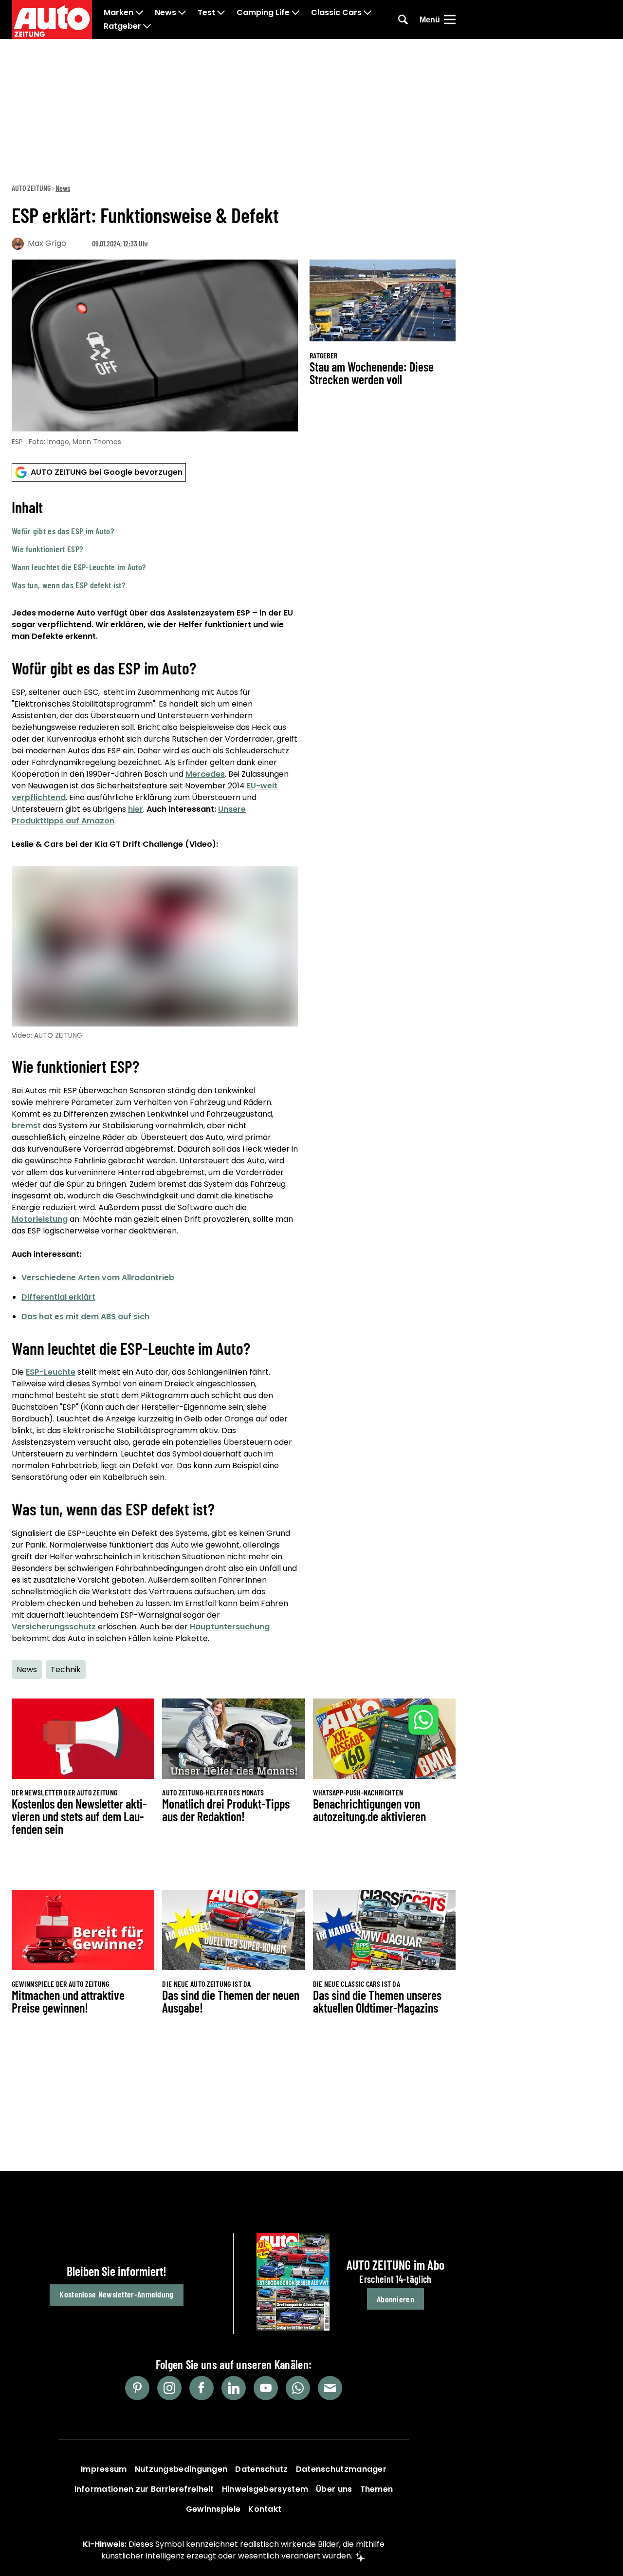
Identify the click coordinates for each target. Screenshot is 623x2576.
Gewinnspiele (213, 2509)
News (165, 13)
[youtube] (266, 2388)
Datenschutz (261, 2469)
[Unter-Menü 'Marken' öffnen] (139, 13)
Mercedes (205, 774)
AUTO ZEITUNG (31, 188)
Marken (119, 13)
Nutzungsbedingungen (181, 2469)
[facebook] (202, 2388)
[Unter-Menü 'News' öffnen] (182, 13)
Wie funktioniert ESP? (47, 549)
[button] (155, 544)
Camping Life (263, 13)
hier (136, 809)
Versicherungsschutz (55, 1627)
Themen (377, 2489)
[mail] (330, 2388)
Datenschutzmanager (341, 2469)
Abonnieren (395, 2299)
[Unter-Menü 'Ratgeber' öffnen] (147, 26)
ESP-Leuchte (51, 1372)
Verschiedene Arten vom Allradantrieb (98, 1278)
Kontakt (265, 2509)
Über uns (334, 2489)
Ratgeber (122, 26)
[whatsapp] (298, 2388)
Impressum (104, 2469)
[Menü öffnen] (450, 19)
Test (206, 13)
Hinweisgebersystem (265, 2489)
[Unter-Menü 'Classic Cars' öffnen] (367, 13)
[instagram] (169, 2388)
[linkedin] (234, 2388)
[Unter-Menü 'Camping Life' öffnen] (295, 13)
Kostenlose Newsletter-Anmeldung (116, 2294)
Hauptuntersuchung (230, 1627)
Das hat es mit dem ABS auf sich (85, 1316)
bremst (26, 1126)
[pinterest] (137, 2388)
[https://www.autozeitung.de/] (52, 19)
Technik (66, 1670)
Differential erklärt (58, 1297)
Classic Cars (336, 13)
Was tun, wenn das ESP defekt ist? (68, 585)
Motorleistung (40, 1219)
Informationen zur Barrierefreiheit (144, 2489)
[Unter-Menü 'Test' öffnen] (221, 13)
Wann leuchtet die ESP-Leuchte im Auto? (79, 567)
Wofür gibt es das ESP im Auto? (63, 531)
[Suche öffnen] (403, 19)
